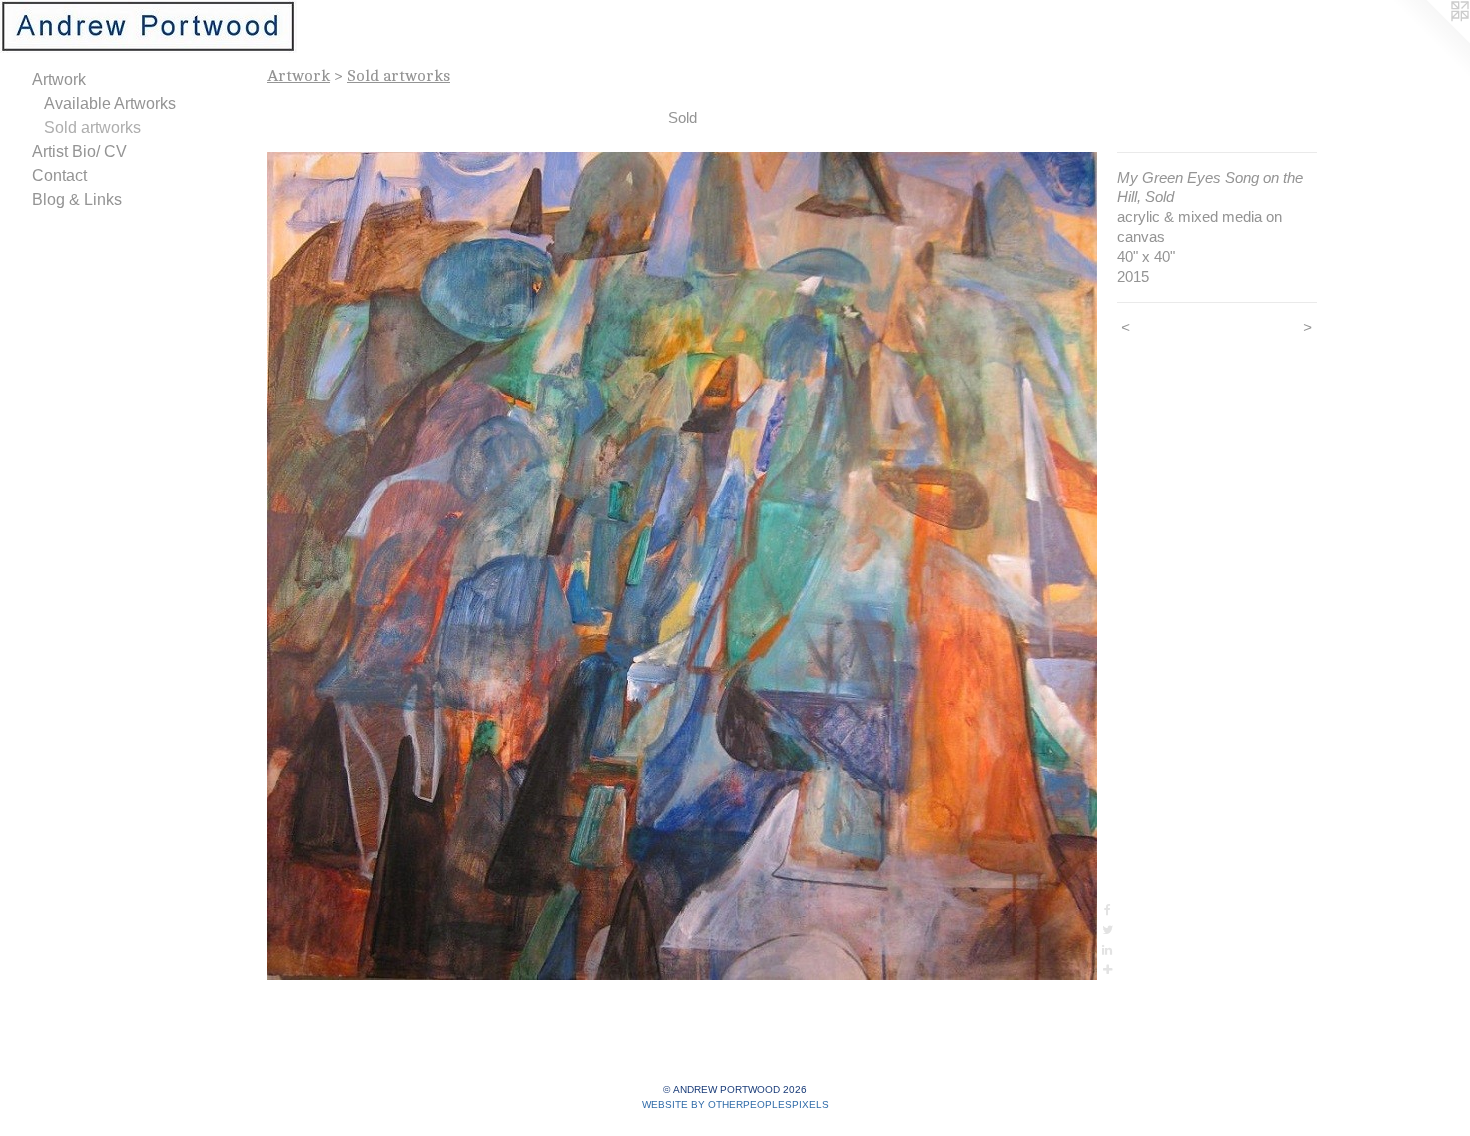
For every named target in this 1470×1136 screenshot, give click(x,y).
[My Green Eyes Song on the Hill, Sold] (682, 566)
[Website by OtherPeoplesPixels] (1430, 40)
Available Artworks (110, 103)
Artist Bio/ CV (79, 151)
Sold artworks (92, 127)
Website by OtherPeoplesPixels (735, 1104)
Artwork (59, 79)
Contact (59, 175)
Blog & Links (77, 199)
